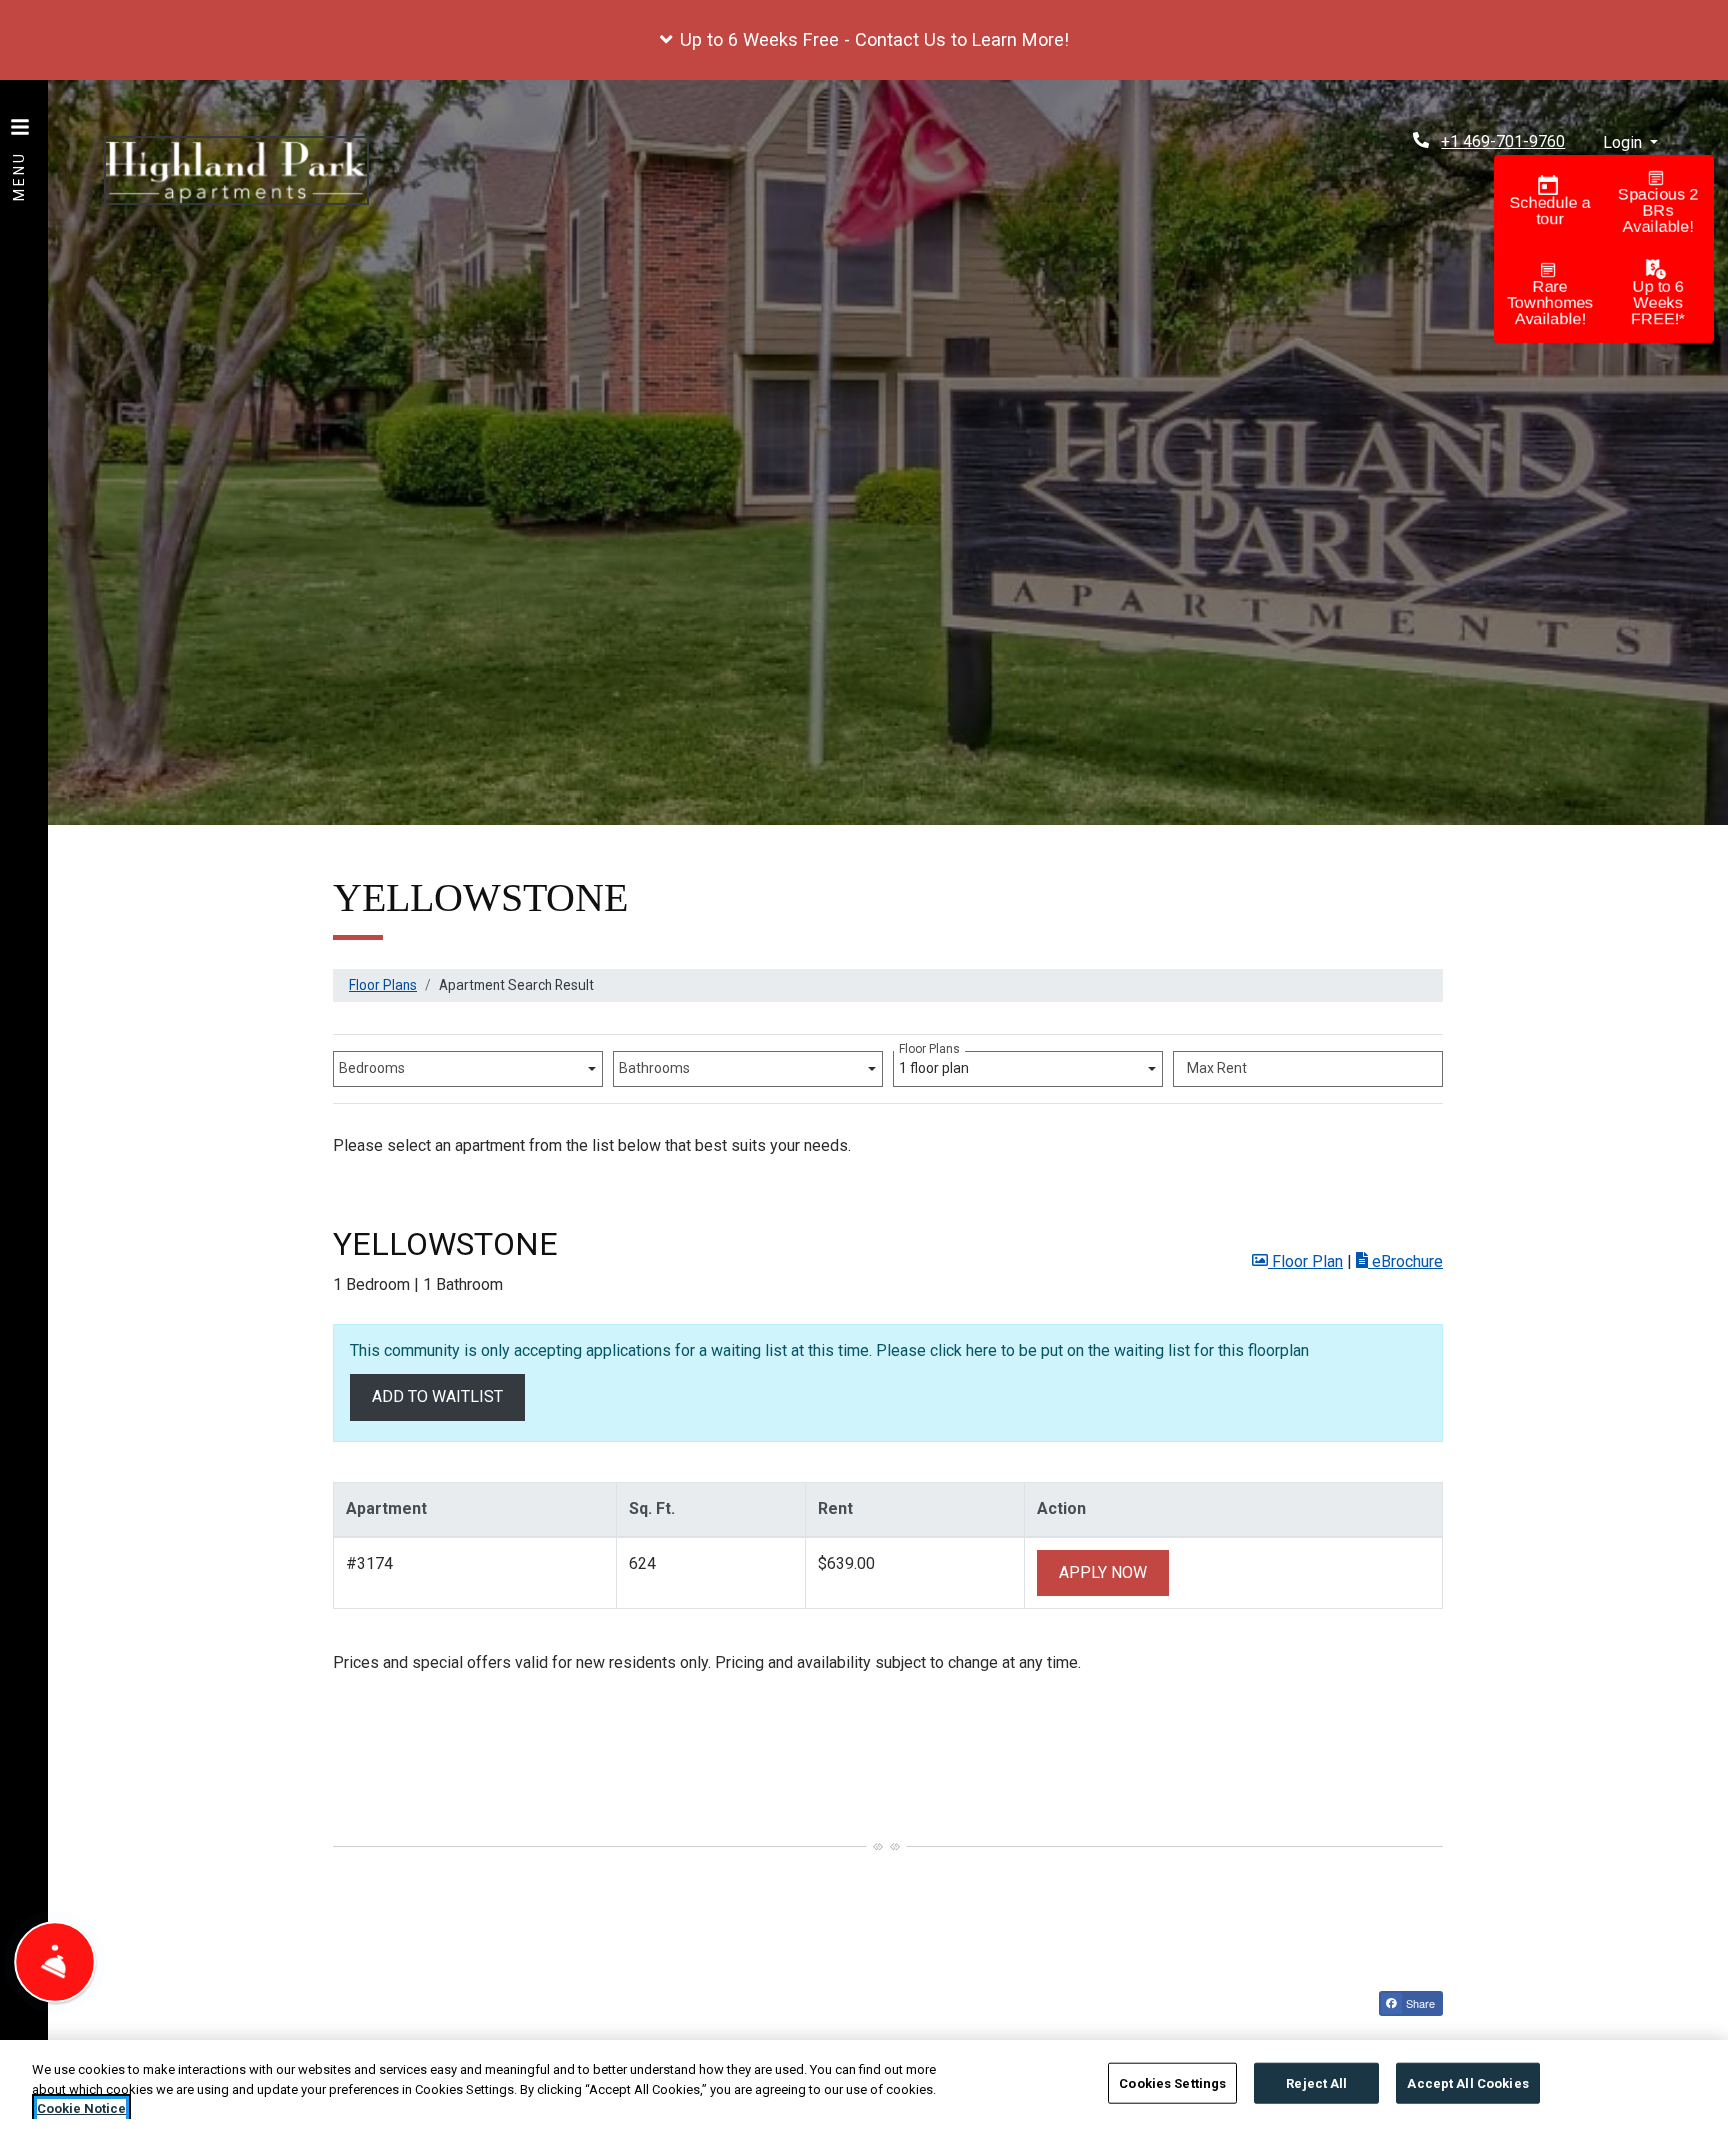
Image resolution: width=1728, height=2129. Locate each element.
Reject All (1316, 2082)
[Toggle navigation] (20, 150)
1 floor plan (937, 1064)
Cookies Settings (1172, 2082)
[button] (864, 40)
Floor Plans (383, 985)
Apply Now (1114, 1572)
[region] (864, 2084)
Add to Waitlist (437, 1396)
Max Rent (1217, 1068)
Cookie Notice (81, 2108)
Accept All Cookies (1467, 2082)
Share (1419, 2003)
